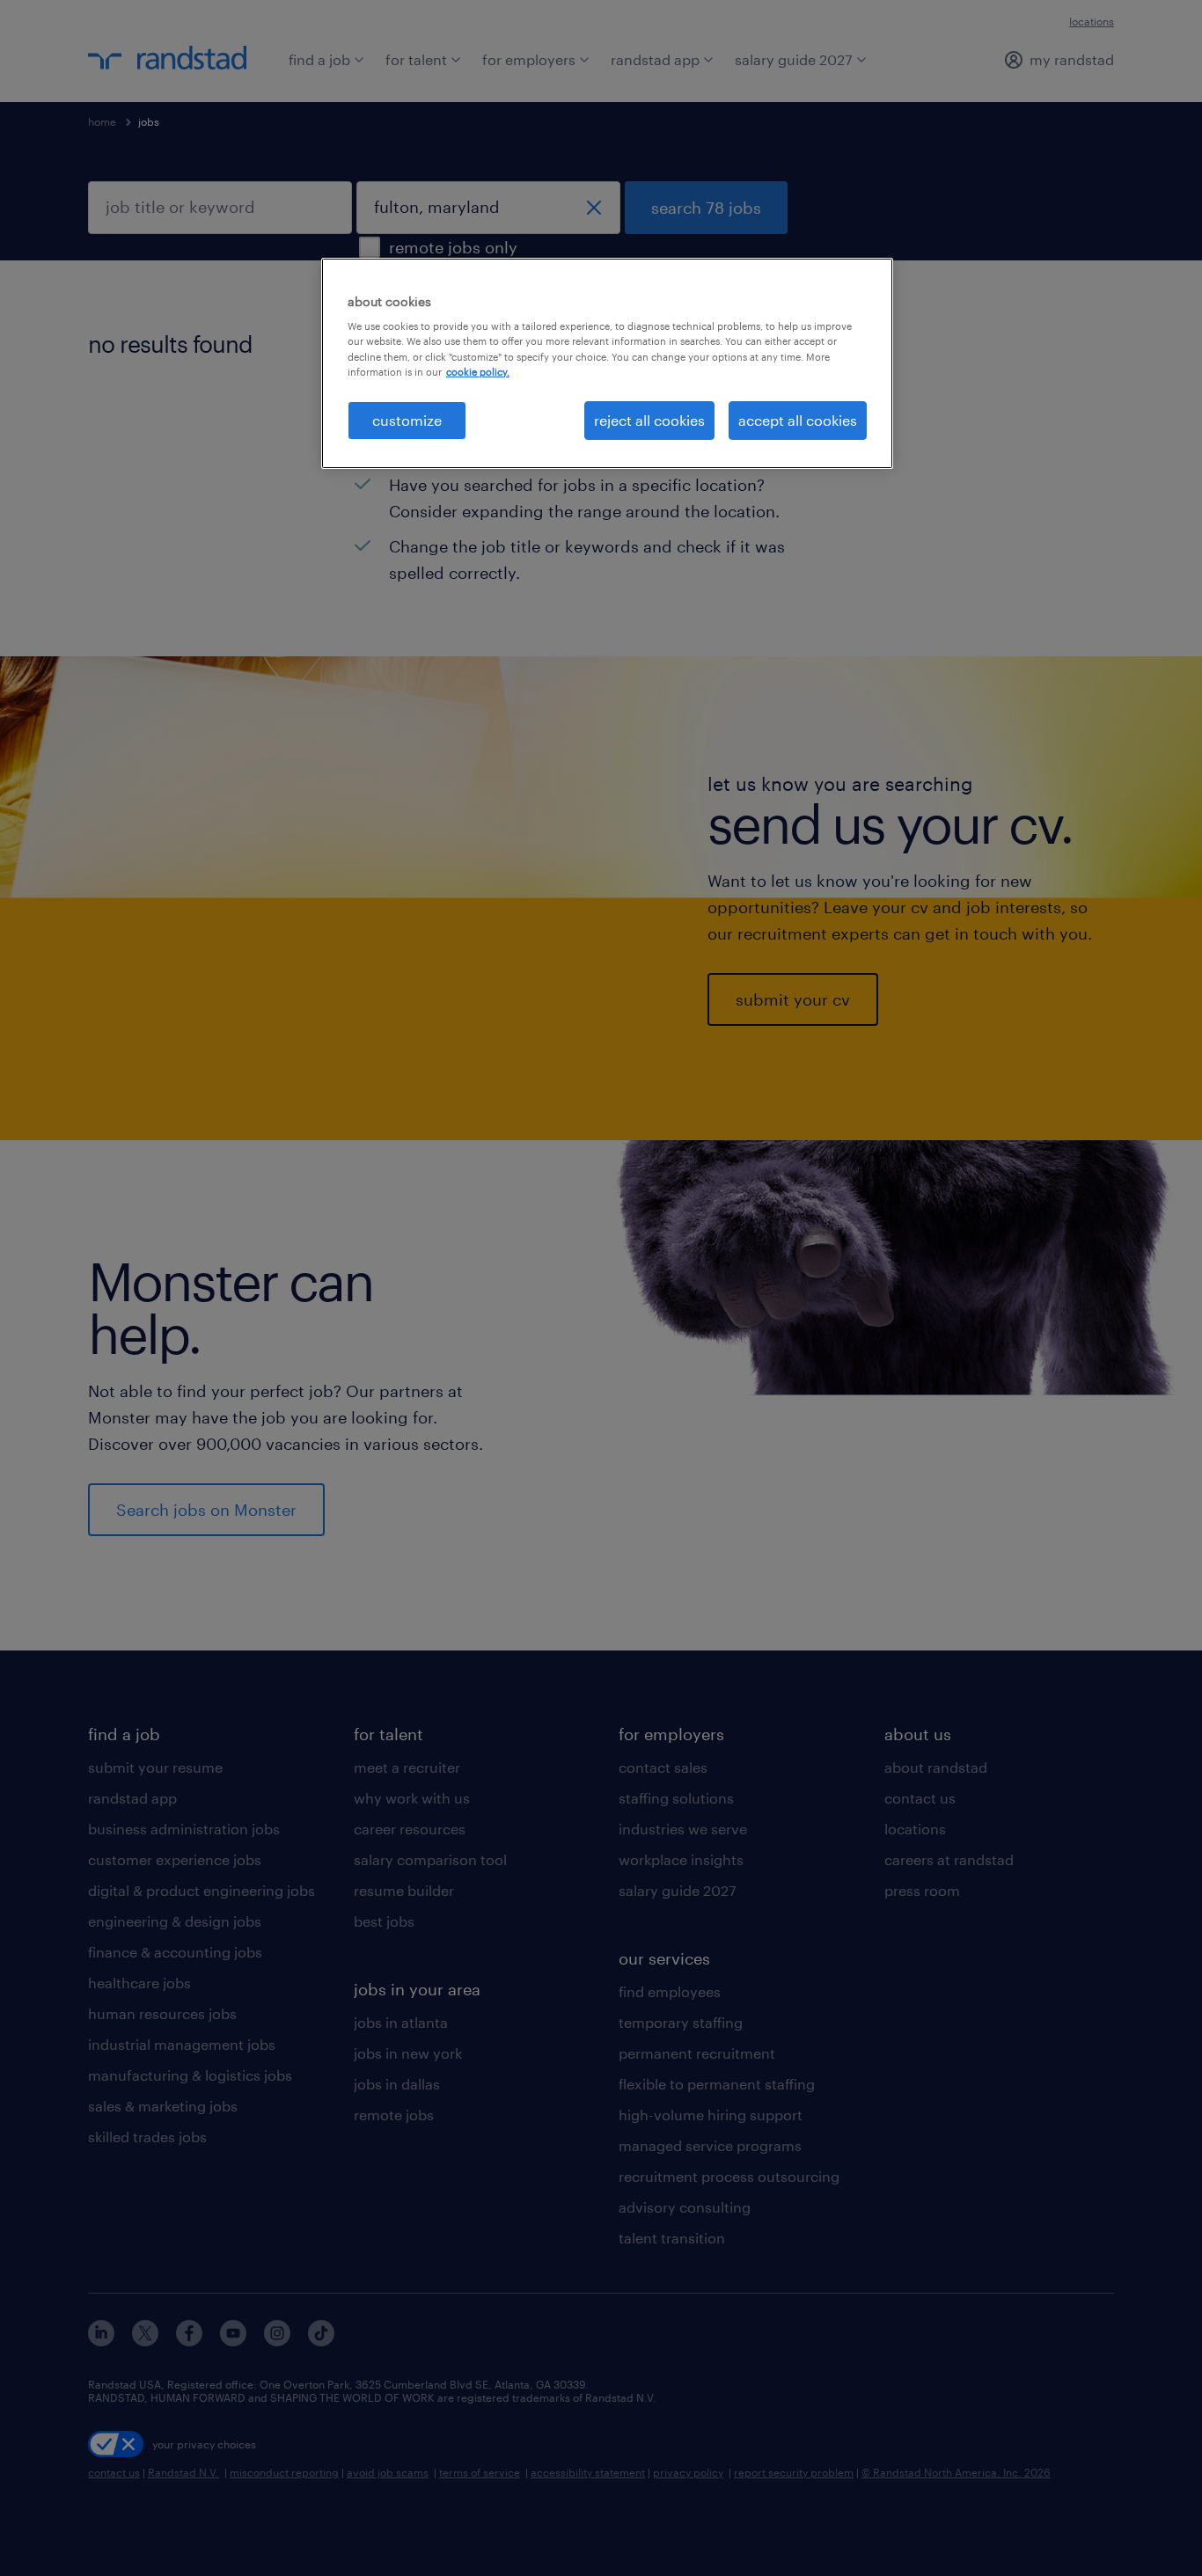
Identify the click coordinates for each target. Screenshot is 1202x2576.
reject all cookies (649, 420)
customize (407, 420)
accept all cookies (798, 420)
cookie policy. (478, 372)
